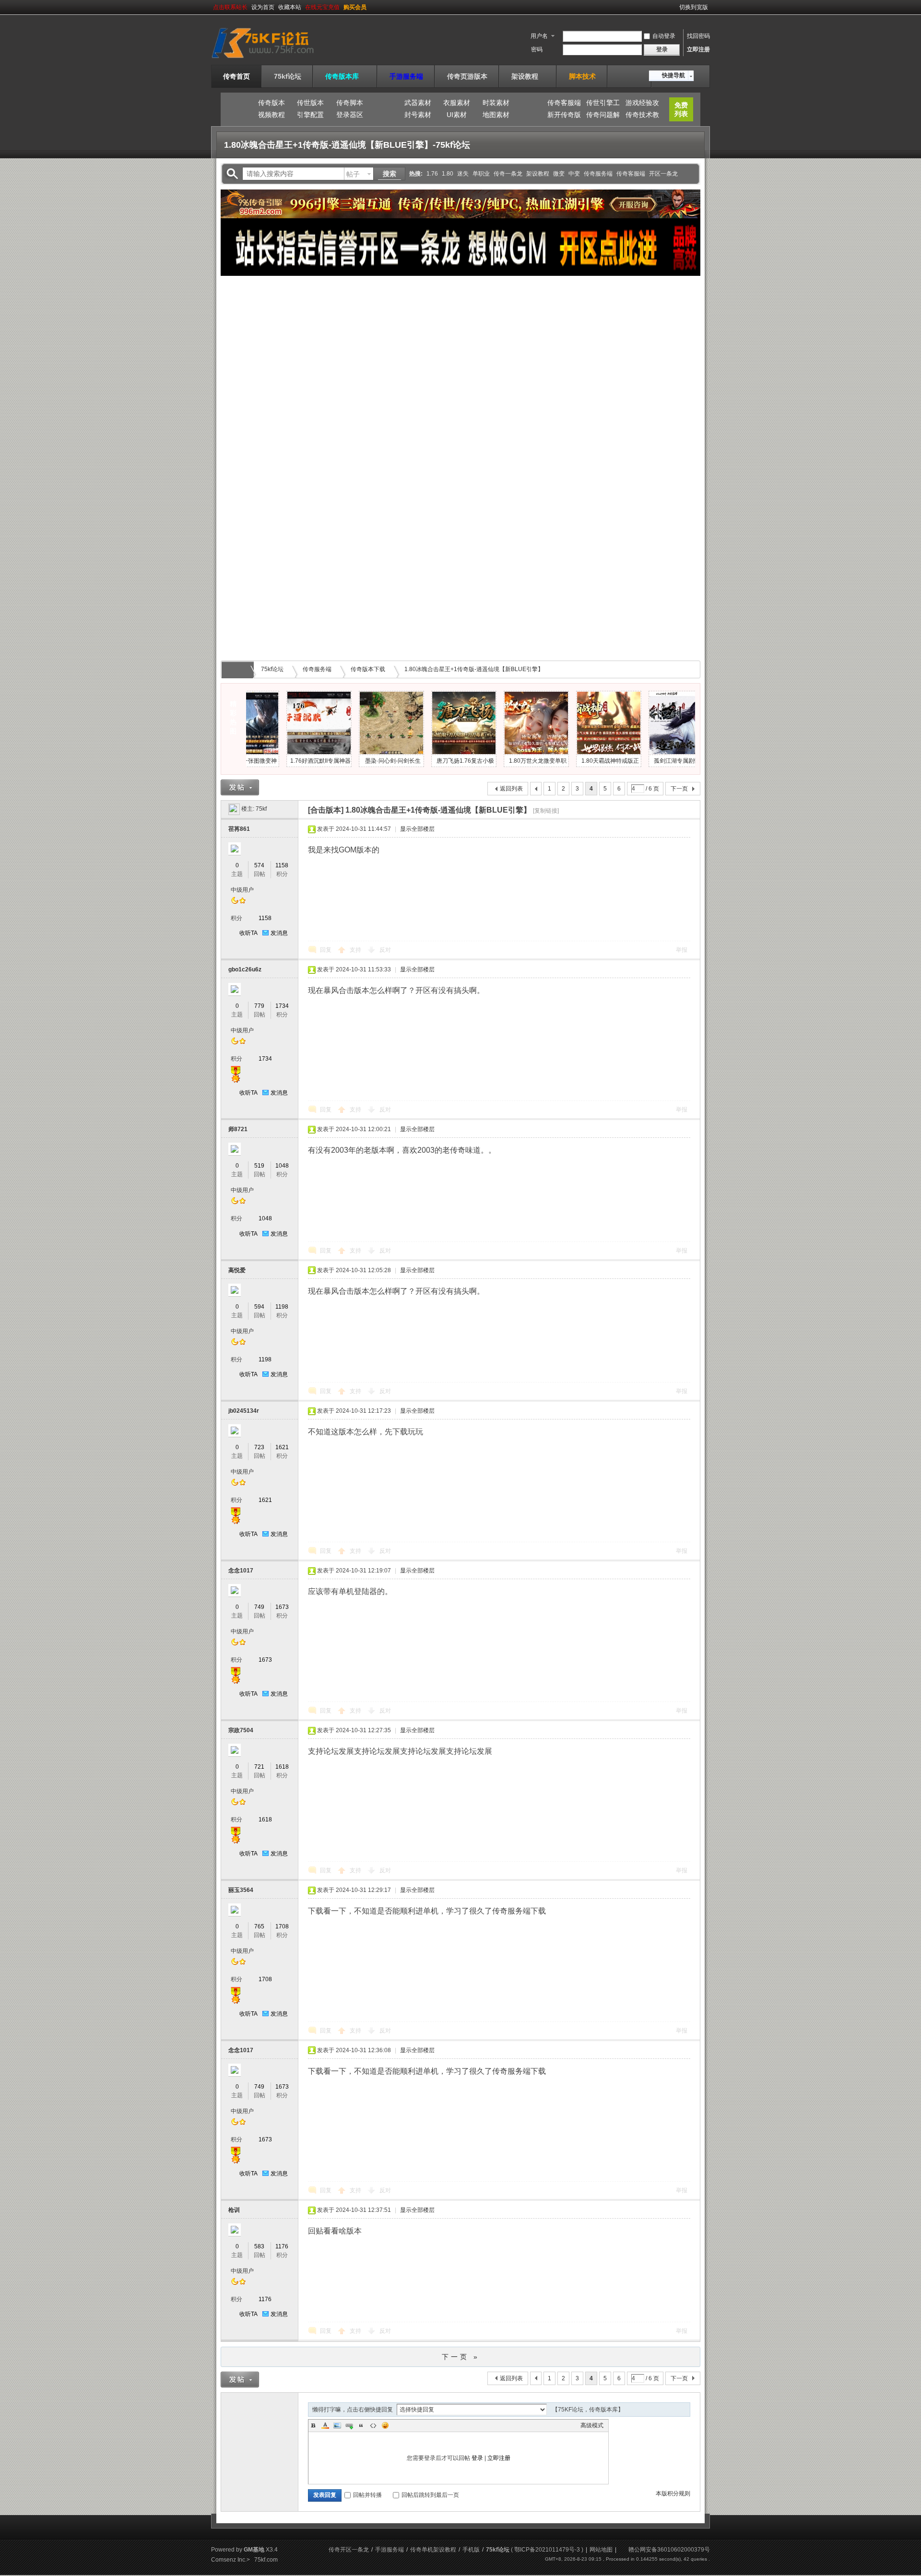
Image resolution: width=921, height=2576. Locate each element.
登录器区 (350, 115)
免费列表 (681, 109)
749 (259, 1607)
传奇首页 (236, 76)
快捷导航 (673, 75)
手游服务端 (406, 76)
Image (337, 2425)
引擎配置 (310, 115)
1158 (282, 865)
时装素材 (496, 103)
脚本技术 (582, 76)
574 (259, 865)
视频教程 (272, 115)
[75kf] (234, 809)
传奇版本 (272, 103)
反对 (385, 950)
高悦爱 (237, 1270)
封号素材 (418, 115)
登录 (477, 2458)
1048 (282, 1166)
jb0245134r (244, 1411)
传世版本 (310, 103)
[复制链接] (546, 811)
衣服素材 (457, 103)
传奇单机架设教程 (433, 2550)
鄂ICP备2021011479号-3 (547, 2550)
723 (259, 1447)
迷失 (463, 174)
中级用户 (242, 890)
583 (259, 2246)
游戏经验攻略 (642, 104)
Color (325, 2425)
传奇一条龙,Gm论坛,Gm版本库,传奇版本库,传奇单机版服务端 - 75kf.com (239, 670)
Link (349, 2425)
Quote (361, 2425)
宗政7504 (241, 1730)
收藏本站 (290, 7)
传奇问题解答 (603, 116)
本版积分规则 (673, 2493)
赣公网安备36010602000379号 (669, 2550)
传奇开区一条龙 (349, 2550)
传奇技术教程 (642, 116)
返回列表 (511, 789)
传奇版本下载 (368, 669)
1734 (282, 1006)
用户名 (539, 36)
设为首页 (263, 7)
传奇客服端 (564, 103)
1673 (282, 1607)
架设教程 (528, 76)
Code (373, 2425)
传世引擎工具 (603, 104)
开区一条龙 (663, 174)
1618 (282, 1767)
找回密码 (698, 36)
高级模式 (592, 2425)
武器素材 (418, 103)
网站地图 (601, 2550)
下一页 (679, 789)
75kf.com (266, 2560)
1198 (282, 1307)
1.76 (432, 174)
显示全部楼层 (417, 829)
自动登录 (664, 36)
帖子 (353, 174)
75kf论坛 (288, 76)
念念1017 (241, 1571)
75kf (261, 809)
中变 (574, 174)
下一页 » (461, 2357)
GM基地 (254, 2550)
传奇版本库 (345, 76)
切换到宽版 (694, 7)
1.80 (448, 174)
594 (259, 1307)
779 (259, 1006)
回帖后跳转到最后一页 (430, 2495)
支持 (356, 950)
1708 (282, 1926)
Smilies (385, 2425)
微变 (559, 174)
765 (259, 1926)
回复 (326, 950)
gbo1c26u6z (245, 969)
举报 (682, 950)
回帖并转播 (367, 2495)
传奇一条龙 (508, 174)
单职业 (481, 174)
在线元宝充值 (322, 7)
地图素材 (496, 115)
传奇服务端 (598, 174)
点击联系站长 (230, 7)
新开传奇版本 (564, 116)
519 (259, 1166)
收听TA (248, 933)
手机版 (471, 2550)
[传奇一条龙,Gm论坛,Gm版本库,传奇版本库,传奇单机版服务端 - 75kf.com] (275, 59)
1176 (282, 2246)
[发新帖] (240, 787)
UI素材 (457, 115)
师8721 (238, 1129)
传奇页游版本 (467, 76)
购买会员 (355, 7)
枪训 (234, 2210)
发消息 (279, 933)
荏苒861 (239, 829)
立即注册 (698, 49)
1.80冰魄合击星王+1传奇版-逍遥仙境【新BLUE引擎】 (474, 669)
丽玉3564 (241, 1890)
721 (259, 1767)
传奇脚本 (350, 103)
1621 (282, 1447)
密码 (537, 49)
